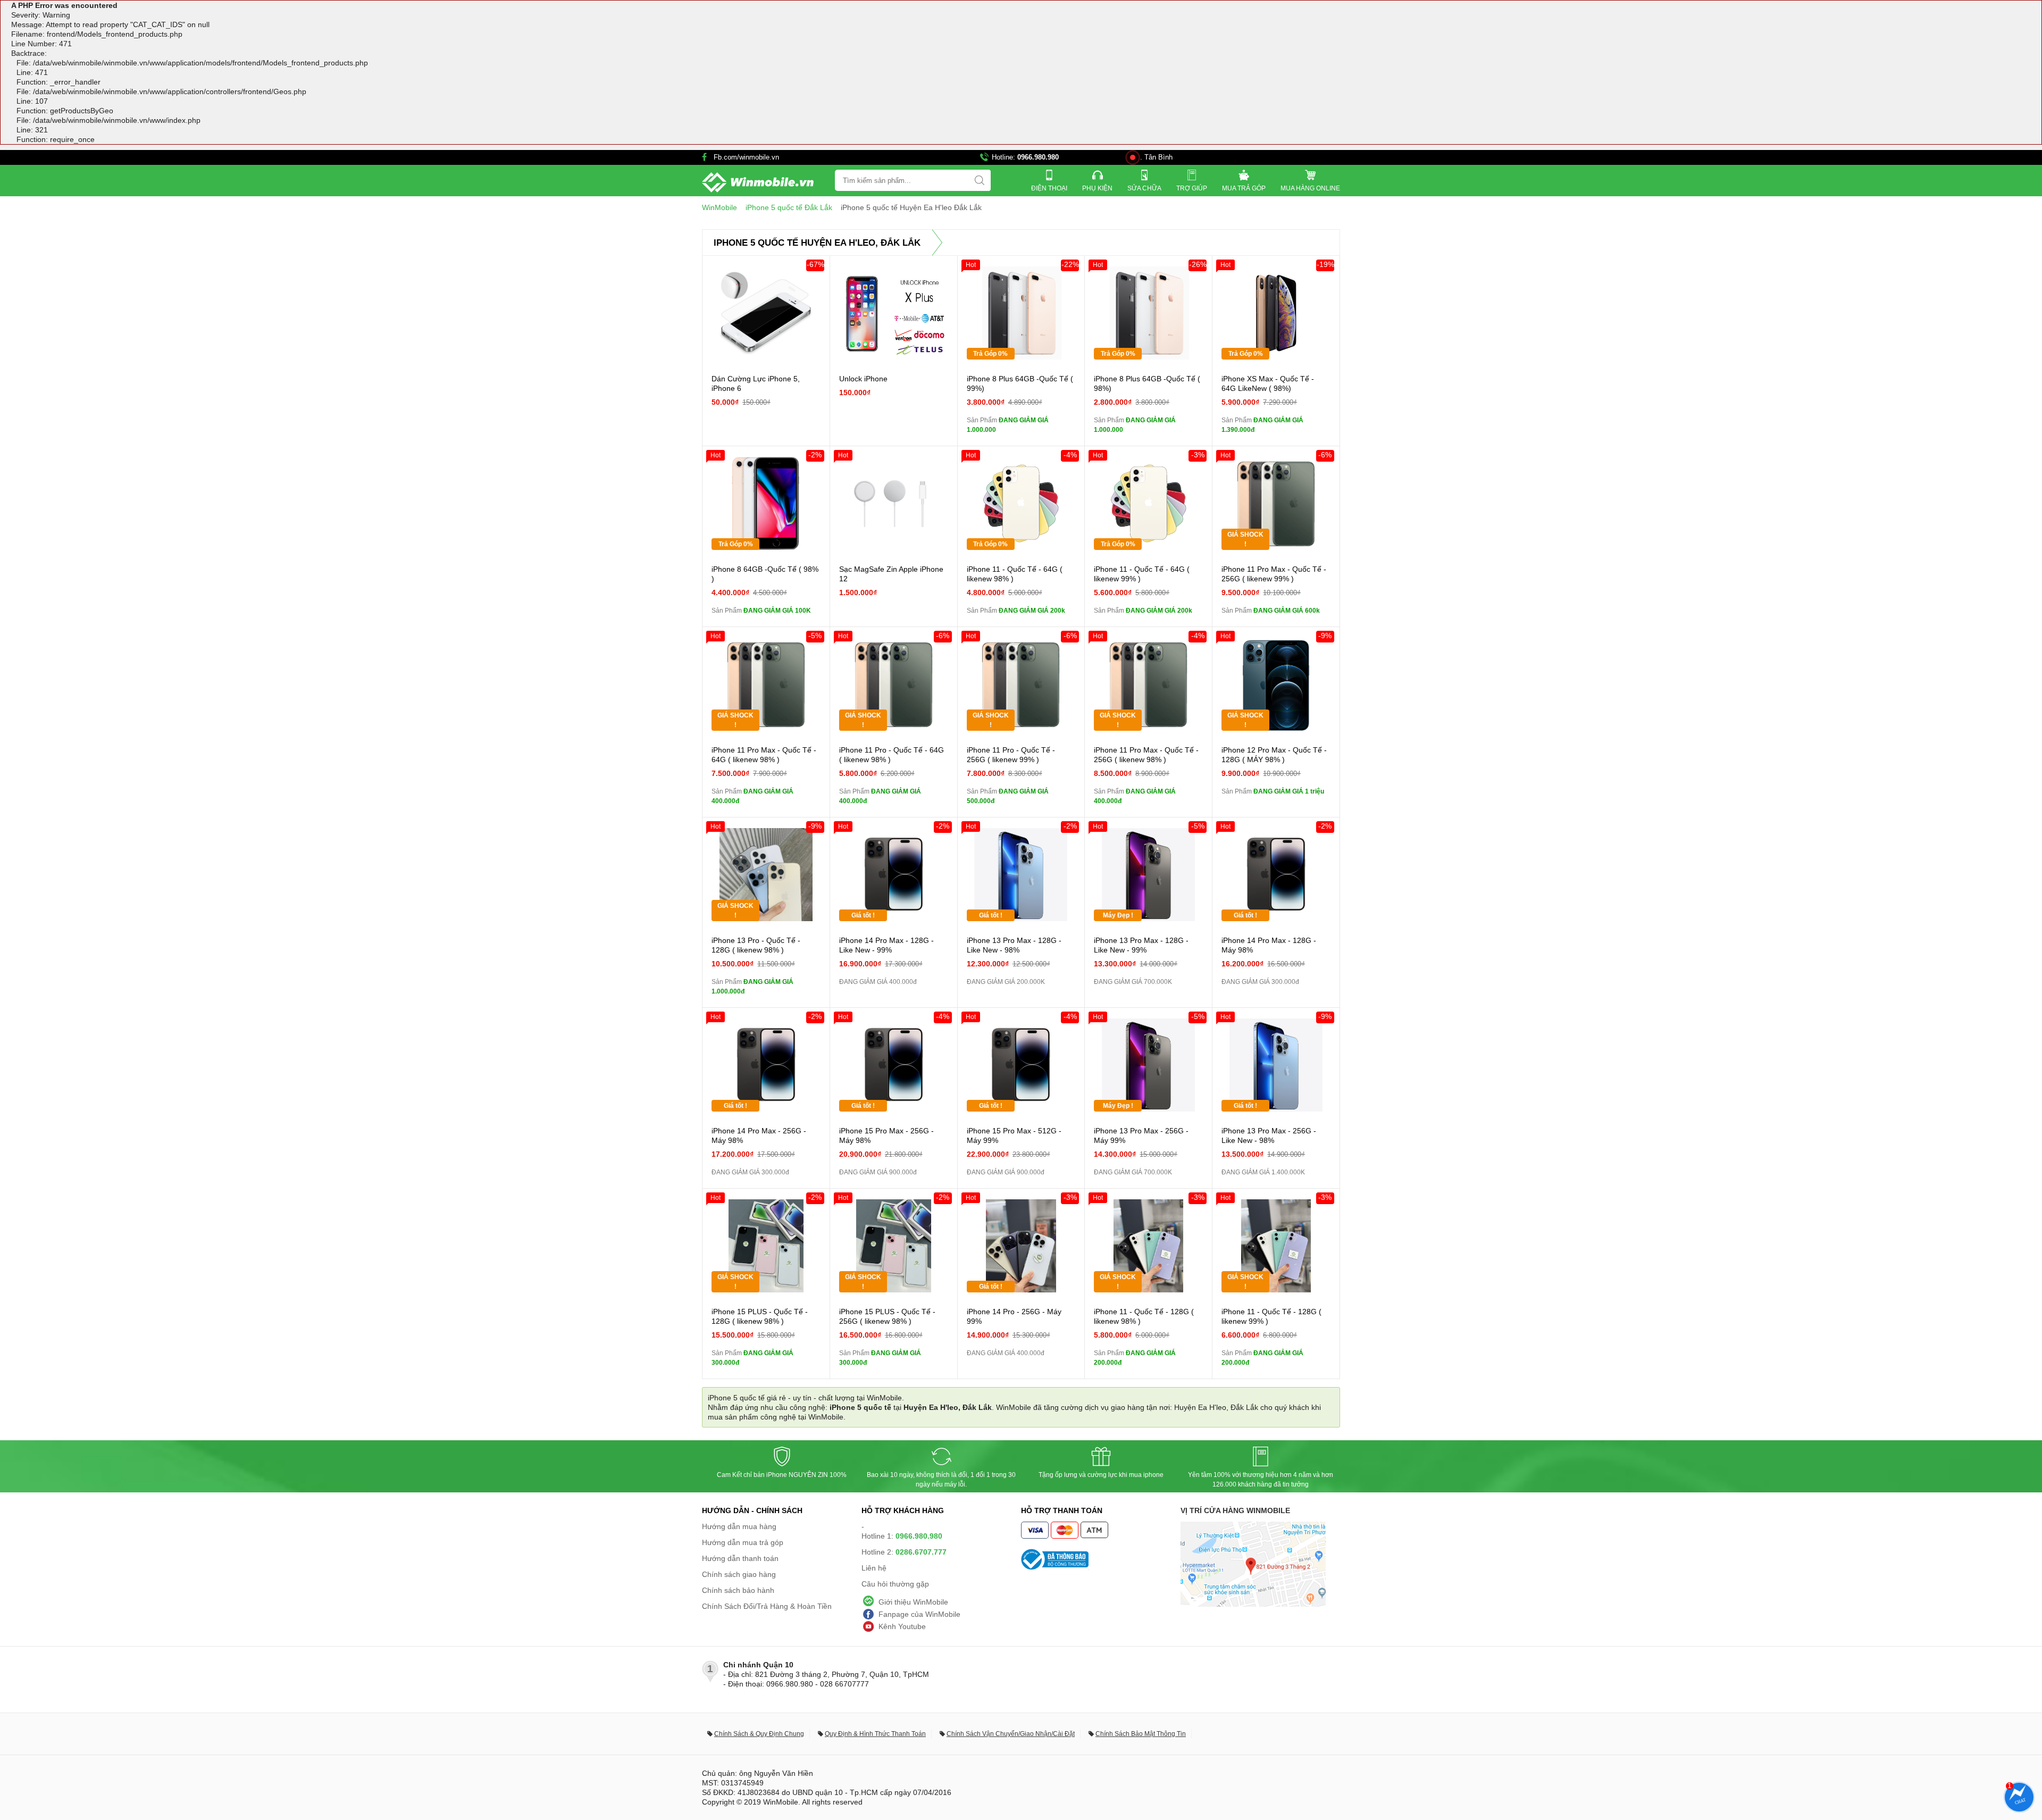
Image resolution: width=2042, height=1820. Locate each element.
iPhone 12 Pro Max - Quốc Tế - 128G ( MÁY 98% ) (1274, 755)
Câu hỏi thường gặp (895, 1584)
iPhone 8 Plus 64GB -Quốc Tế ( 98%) (1147, 383)
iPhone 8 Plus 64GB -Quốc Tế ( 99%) (1020, 383)
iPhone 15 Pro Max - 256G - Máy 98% (886, 1136)
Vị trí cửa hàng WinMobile (1235, 1510)
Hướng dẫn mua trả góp (743, 1542)
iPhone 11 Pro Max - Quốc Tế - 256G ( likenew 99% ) (1274, 574)
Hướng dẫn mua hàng (739, 1526)
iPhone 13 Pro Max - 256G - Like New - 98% (1269, 1136)
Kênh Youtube (902, 1626)
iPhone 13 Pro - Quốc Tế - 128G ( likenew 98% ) (756, 945)
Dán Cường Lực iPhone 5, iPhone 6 (756, 383)
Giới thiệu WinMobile (913, 1602)
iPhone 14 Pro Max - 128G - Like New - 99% (886, 945)
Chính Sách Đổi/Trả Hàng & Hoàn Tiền (767, 1606)
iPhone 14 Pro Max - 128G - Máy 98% (1269, 945)
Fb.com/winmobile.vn (746, 157)
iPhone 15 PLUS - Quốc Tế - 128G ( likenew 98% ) (760, 1316)
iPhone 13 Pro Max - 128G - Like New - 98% (1014, 945)
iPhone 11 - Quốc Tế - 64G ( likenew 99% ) (1142, 574)
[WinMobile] (758, 182)
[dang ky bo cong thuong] (1101, 1559)
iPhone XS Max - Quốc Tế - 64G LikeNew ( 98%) (1268, 383)
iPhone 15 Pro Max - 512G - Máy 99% (1014, 1136)
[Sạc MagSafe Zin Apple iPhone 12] (894, 503)
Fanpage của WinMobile (919, 1614)
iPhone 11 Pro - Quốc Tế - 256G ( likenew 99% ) (1011, 755)
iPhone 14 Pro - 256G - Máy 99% (1014, 1316)
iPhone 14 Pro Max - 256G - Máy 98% (759, 1136)
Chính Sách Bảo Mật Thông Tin (1141, 1734)
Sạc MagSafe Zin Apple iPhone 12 (891, 574)
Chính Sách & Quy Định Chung (759, 1734)
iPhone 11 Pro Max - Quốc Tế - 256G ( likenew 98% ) (1146, 755)
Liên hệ (874, 1568)
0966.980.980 (1038, 157)
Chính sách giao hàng (739, 1574)
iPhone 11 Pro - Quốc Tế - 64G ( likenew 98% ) (892, 755)
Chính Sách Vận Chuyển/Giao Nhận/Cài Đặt (1011, 1734)
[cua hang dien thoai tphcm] (1253, 1604)
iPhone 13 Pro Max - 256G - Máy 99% (1141, 1136)
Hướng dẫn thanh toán (740, 1558)
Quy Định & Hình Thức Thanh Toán (875, 1734)
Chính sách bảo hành (738, 1590)
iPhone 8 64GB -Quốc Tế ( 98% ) (765, 574)
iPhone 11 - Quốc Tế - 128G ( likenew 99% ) (1271, 1316)
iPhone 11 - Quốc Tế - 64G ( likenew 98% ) (1015, 574)
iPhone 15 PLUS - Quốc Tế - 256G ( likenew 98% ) (887, 1316)
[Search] (980, 180)
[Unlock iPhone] (894, 313)
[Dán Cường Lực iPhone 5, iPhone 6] (766, 313)
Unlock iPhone (863, 379)
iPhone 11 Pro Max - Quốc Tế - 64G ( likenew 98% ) (764, 755)
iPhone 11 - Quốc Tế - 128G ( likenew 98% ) (1144, 1316)
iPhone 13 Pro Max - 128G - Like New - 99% (1141, 945)
